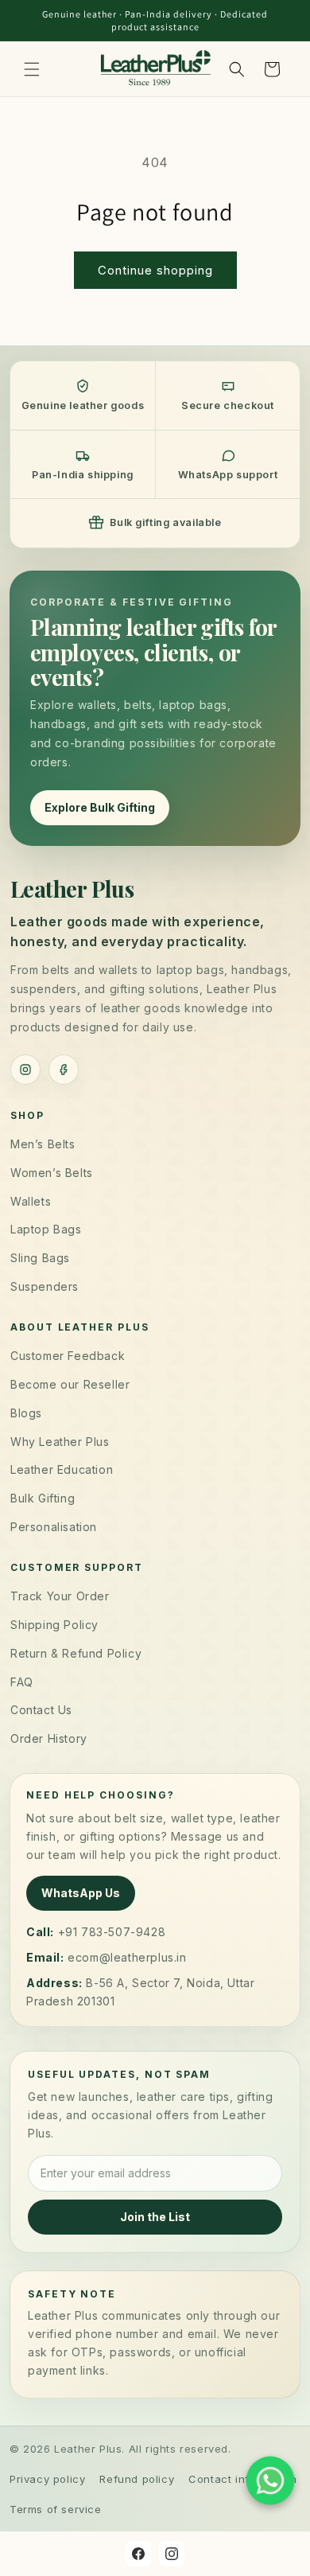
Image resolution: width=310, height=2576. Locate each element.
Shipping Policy (54, 1625)
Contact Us (41, 1710)
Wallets (31, 1201)
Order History (49, 1738)
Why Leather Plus (60, 1442)
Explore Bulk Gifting (100, 807)
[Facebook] (64, 1070)
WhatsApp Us (81, 1893)
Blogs (26, 1413)
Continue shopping (155, 270)
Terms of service (56, 2509)
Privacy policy (47, 2479)
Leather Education (62, 1469)
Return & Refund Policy (76, 1653)
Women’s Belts (52, 1173)
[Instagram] (25, 1070)
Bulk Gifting (43, 1498)
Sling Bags (40, 1258)
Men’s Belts (43, 1144)
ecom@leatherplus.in (127, 1957)
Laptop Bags (46, 1229)
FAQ (22, 1682)
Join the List (155, 2217)
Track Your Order (60, 1596)
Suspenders (45, 1286)
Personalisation (54, 1527)
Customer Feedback (68, 1356)
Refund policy (137, 2479)
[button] (32, 69)
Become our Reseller (70, 1384)
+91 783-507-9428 (112, 1932)
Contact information (242, 2479)
